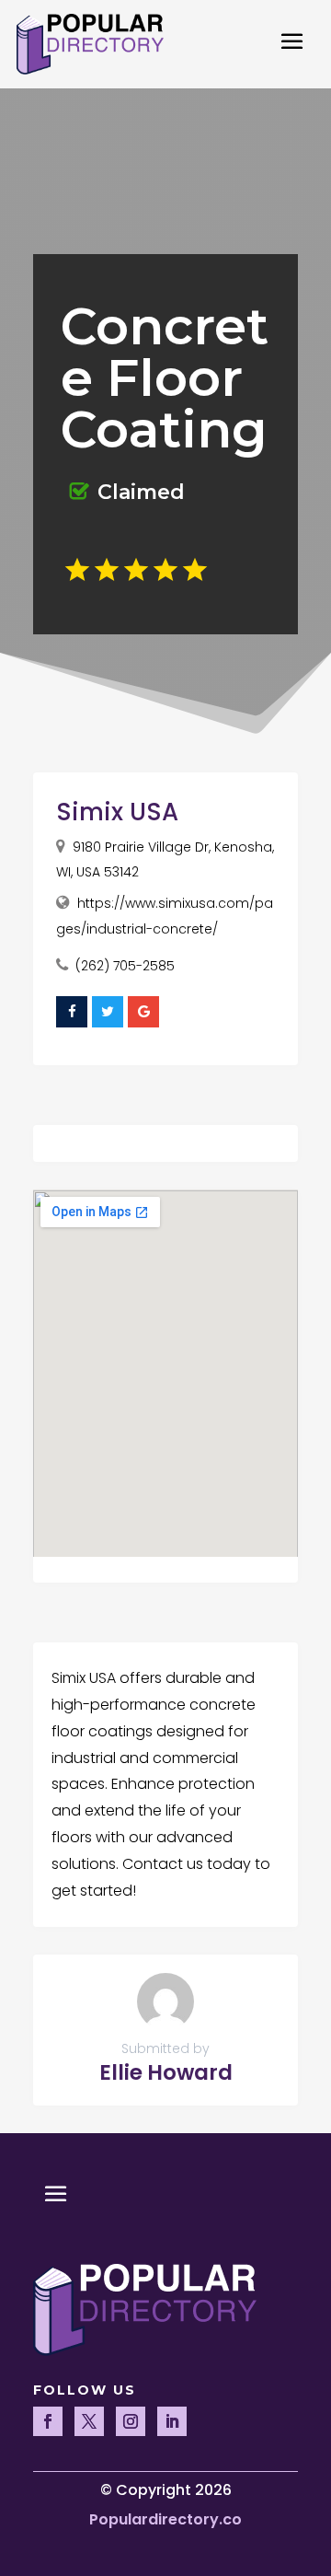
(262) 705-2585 (125, 966)
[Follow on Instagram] (131, 2421)
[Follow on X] (89, 2421)
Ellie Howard (166, 2072)
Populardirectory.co (165, 2519)
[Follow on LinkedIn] (172, 2421)
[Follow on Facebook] (48, 2421)
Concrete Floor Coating (165, 377)
